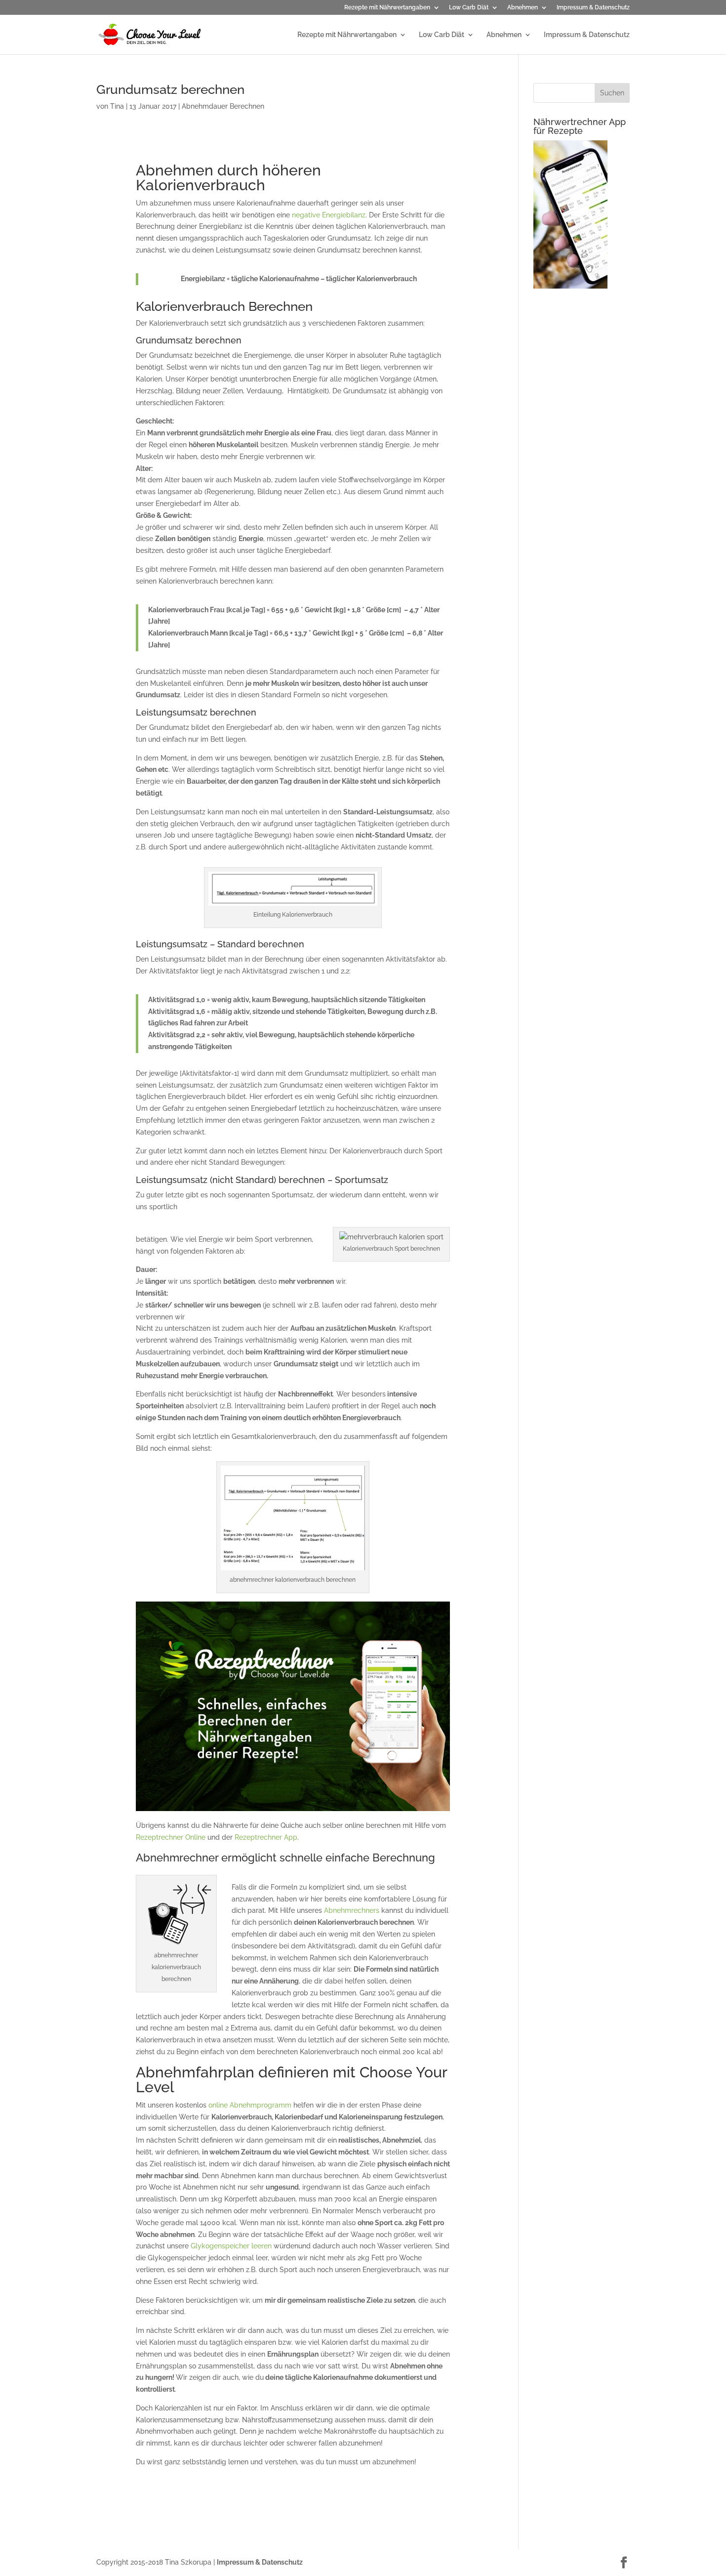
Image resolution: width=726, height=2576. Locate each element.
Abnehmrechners (352, 1910)
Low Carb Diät (469, 8)
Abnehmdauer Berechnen (223, 106)
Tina (117, 106)
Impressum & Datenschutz (593, 8)
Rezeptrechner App (266, 1837)
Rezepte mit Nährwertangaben (387, 8)
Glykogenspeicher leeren (231, 2246)
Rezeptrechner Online (171, 1837)
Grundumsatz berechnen (170, 89)
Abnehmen (523, 8)
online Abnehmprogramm (251, 2105)
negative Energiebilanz (329, 215)
